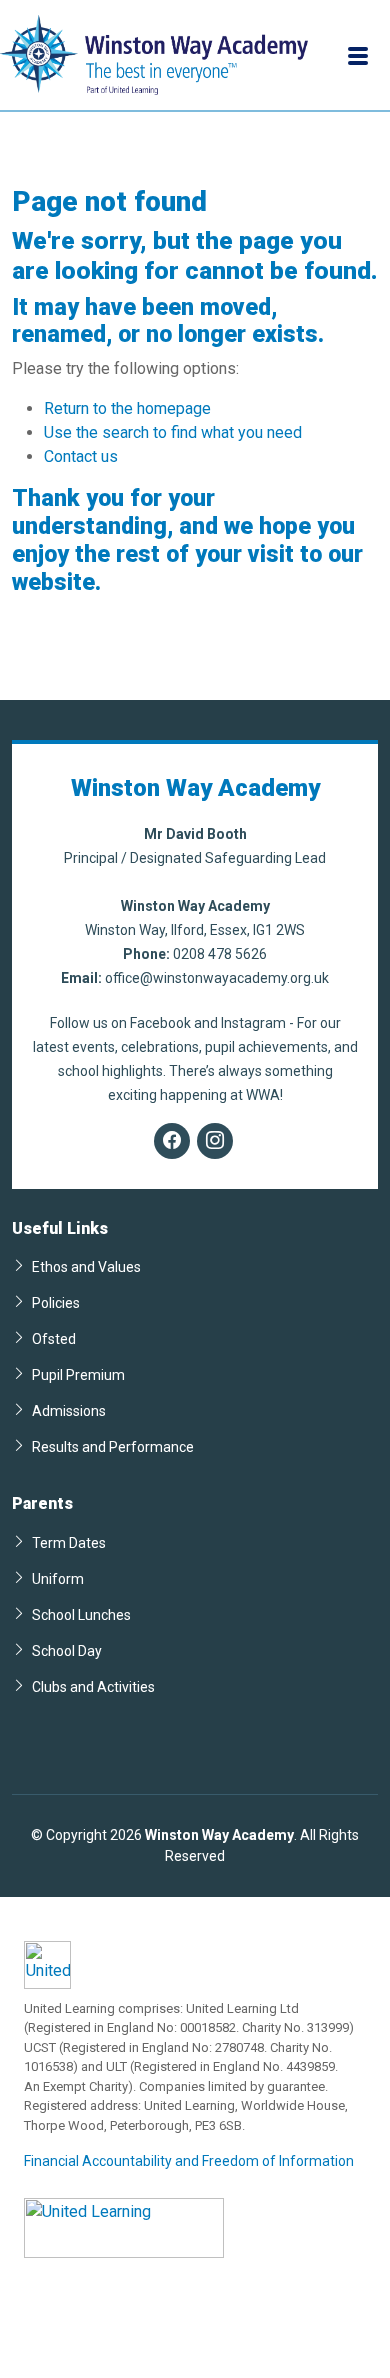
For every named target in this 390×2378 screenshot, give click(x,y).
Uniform (58, 1578)
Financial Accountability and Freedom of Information (189, 2161)
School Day (67, 1650)
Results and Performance (113, 1446)
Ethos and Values (86, 1266)
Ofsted (54, 1338)
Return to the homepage (127, 408)
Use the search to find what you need (173, 432)
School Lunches (81, 1614)
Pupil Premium (78, 1374)
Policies (56, 1302)
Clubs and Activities (93, 1686)
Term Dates (69, 1542)
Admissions (69, 1410)
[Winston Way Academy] (154, 55)
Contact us (81, 456)
